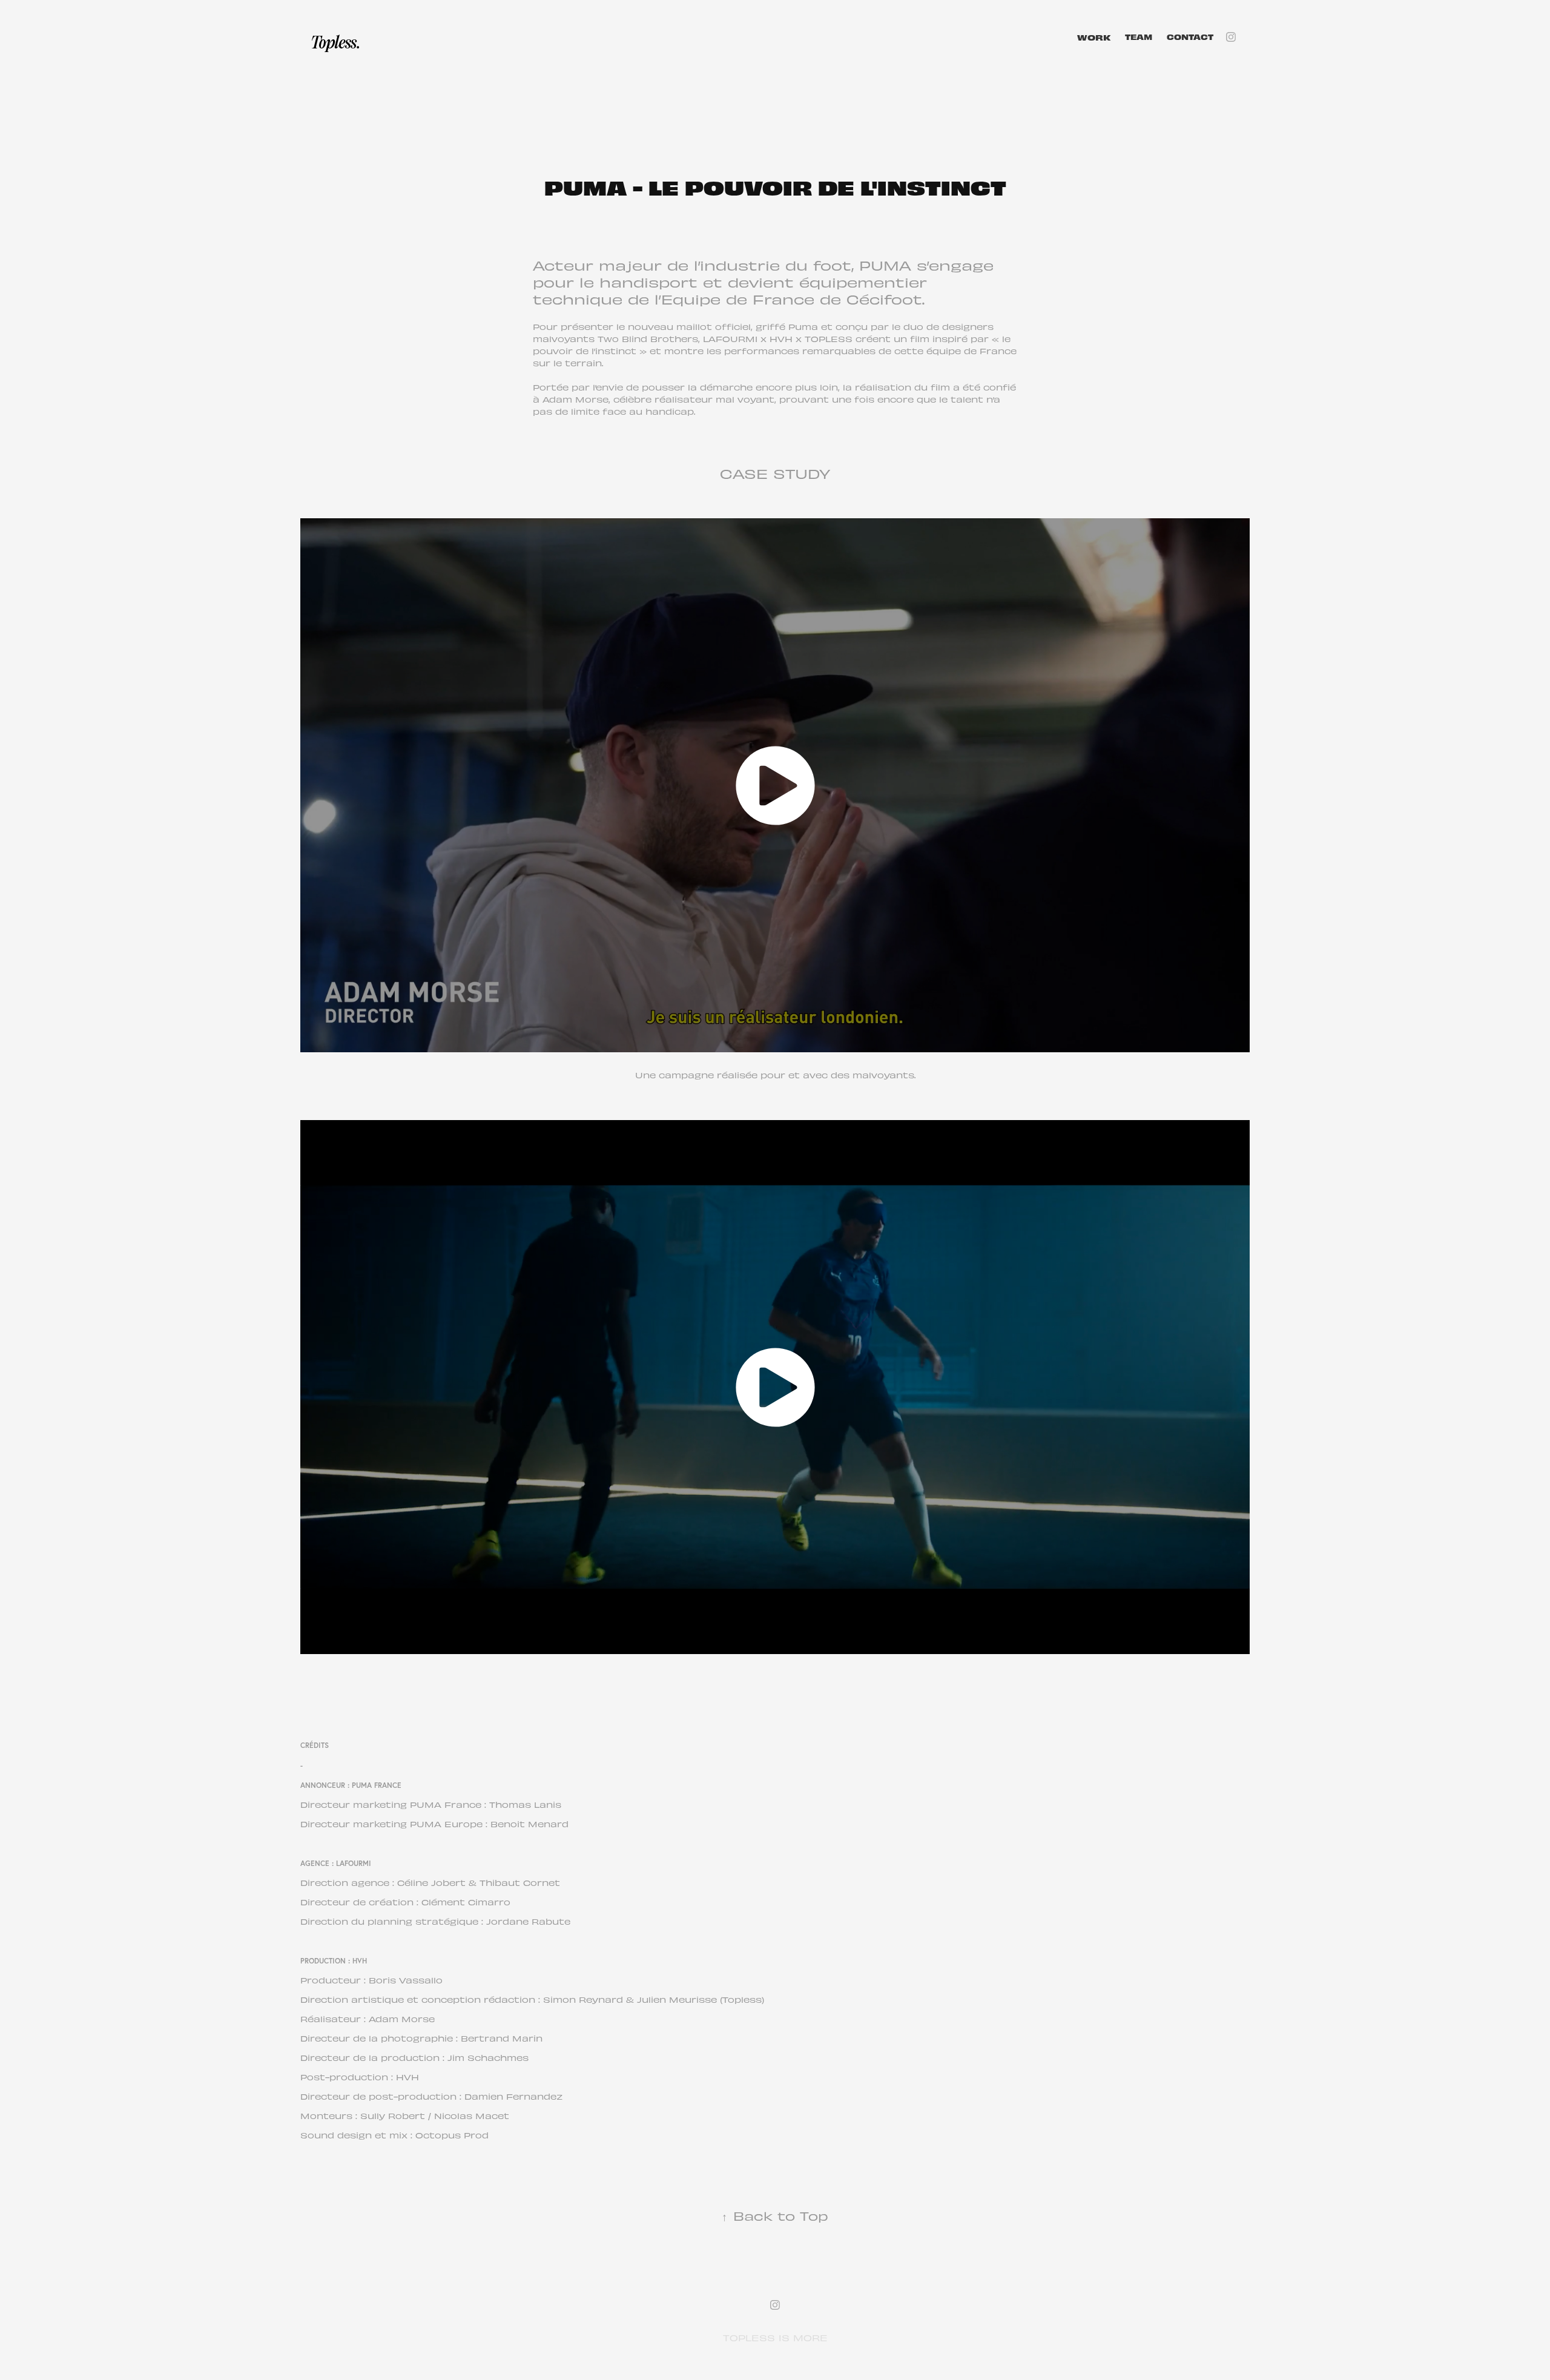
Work (1094, 37)
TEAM (1139, 37)
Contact (1190, 37)
